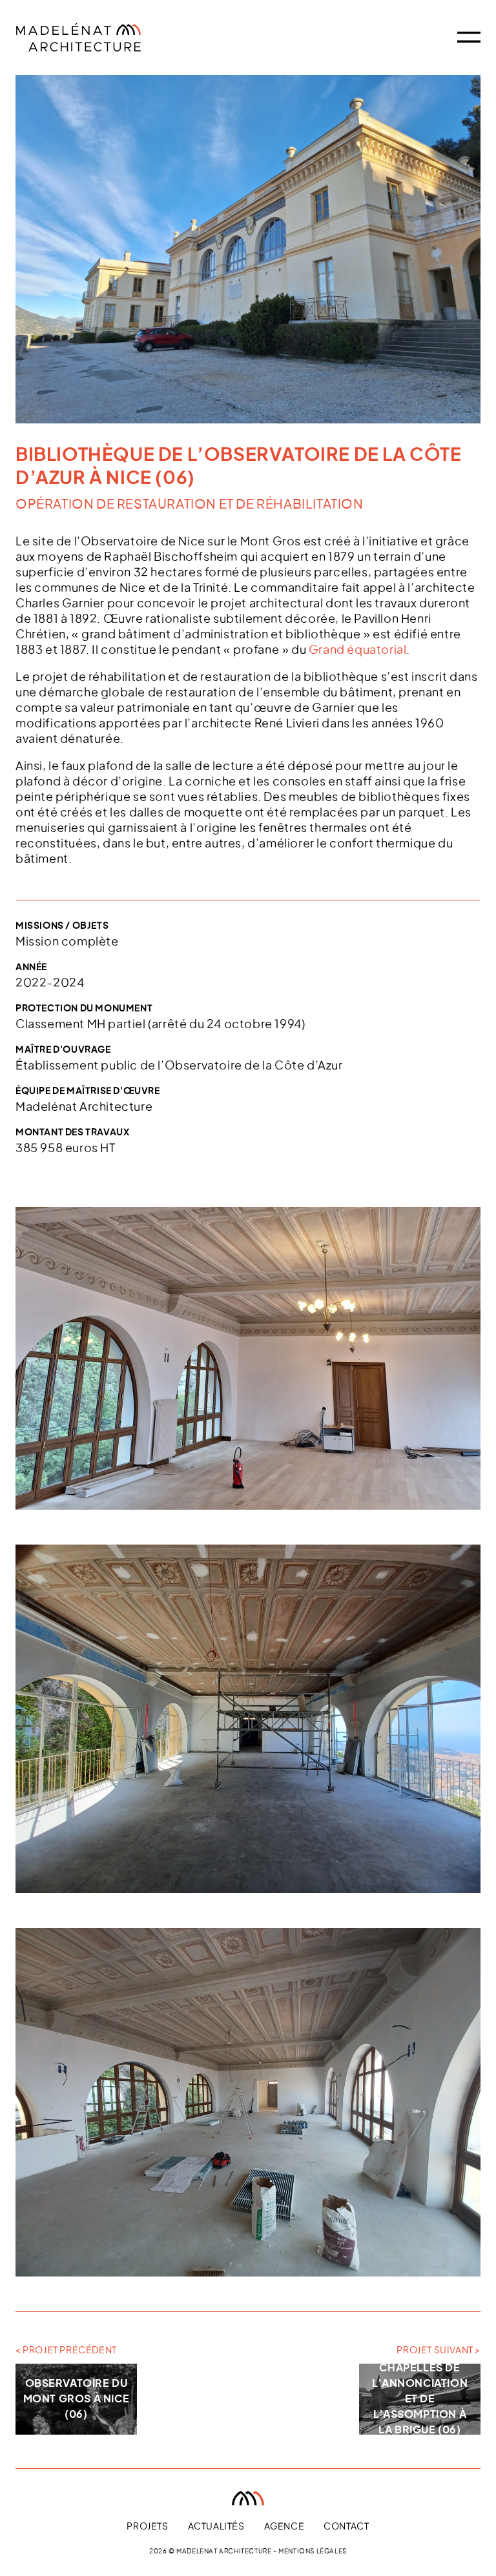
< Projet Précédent (66, 2351)
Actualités (216, 2527)
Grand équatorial (358, 651)
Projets (147, 2527)
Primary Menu (469, 37)
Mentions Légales (313, 2551)
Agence (284, 2527)
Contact (346, 2527)
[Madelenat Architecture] (103, 37)
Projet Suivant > (439, 2351)
